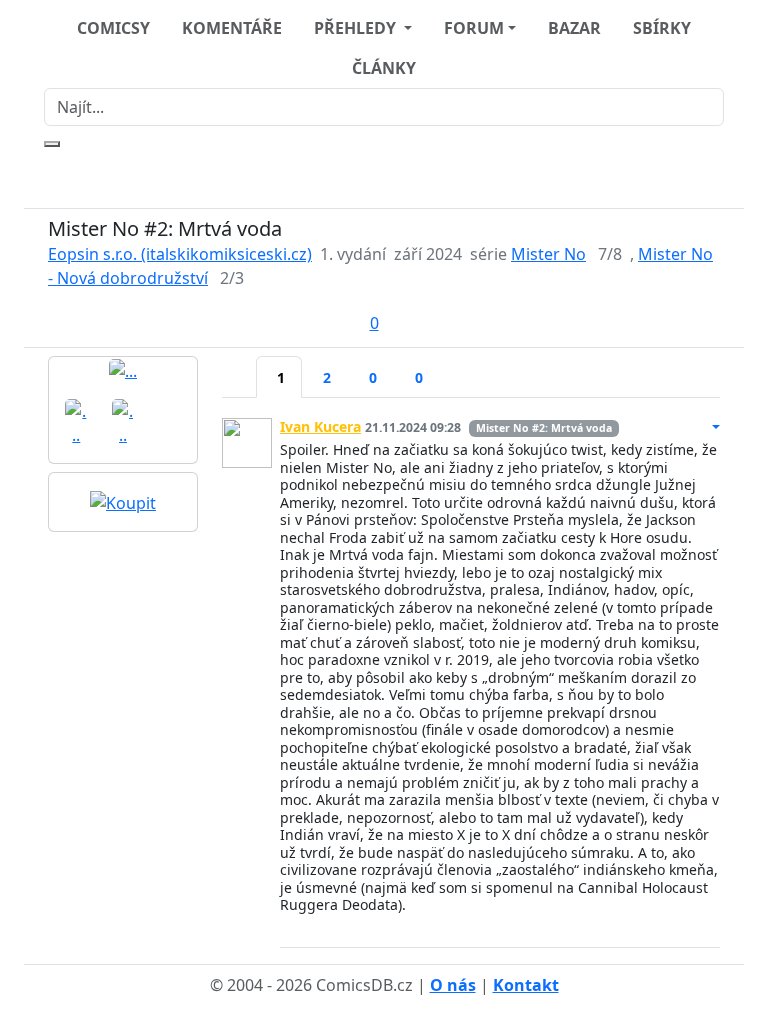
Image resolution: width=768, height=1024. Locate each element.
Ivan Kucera (320, 426)
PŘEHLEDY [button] (357, 28)
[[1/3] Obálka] (123, 370)
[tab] (239, 365)
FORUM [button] (474, 28)
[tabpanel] (471, 675)
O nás (453, 985)
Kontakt (526, 985)
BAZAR (574, 28)
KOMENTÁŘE (232, 28)
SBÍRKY (662, 28)
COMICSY (113, 28)
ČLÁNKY (384, 68)
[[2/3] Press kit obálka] (76, 421)
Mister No (548, 254)
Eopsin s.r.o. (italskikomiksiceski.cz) (180, 254)
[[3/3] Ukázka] (123, 421)
